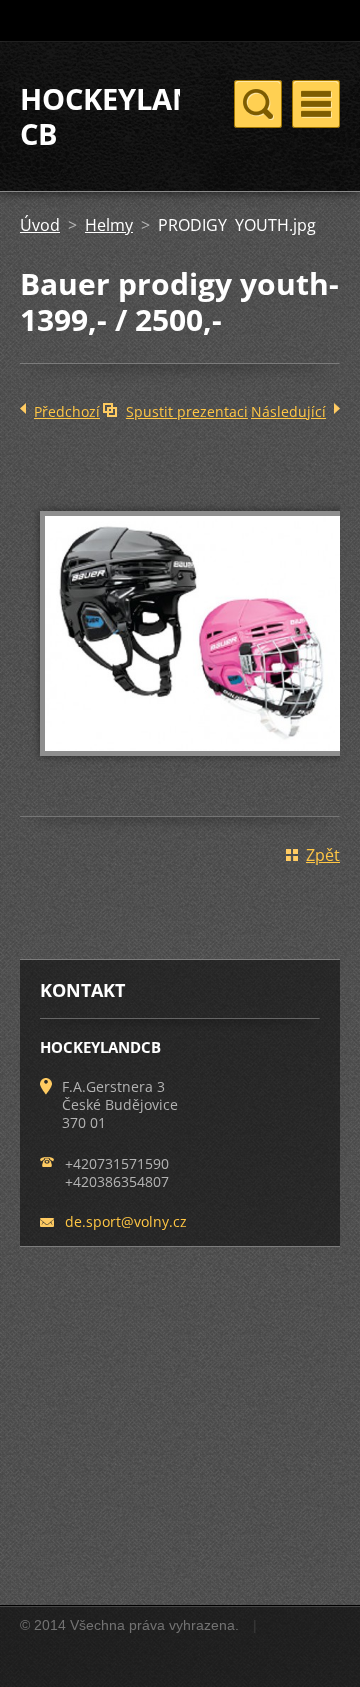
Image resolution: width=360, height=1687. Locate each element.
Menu (316, 104)
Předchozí (67, 411)
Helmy (109, 225)
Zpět (323, 855)
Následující (288, 411)
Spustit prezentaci (187, 411)
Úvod (40, 225)
